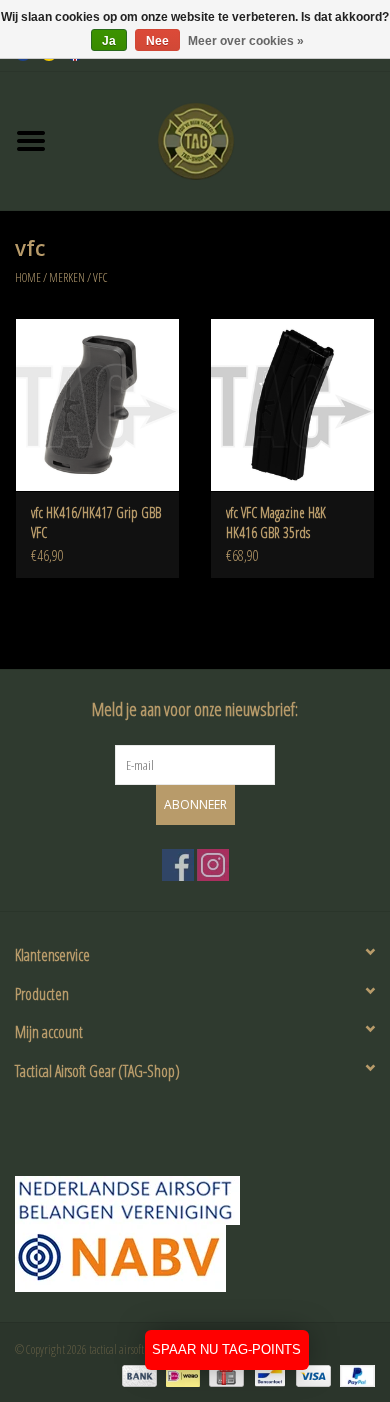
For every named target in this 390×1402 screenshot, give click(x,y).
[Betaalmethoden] (137, 1374)
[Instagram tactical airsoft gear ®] (213, 865)
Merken (67, 277)
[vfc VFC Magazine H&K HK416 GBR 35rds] (292, 404)
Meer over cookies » (246, 41)
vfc (100, 277)
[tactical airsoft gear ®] (226, 139)
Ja (109, 41)
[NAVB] (195, 1200)
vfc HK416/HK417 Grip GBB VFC (96, 522)
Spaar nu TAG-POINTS (226, 1349)
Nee (157, 41)
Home (28, 277)
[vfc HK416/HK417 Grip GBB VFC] (97, 404)
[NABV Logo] (195, 1258)
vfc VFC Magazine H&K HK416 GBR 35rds (276, 522)
